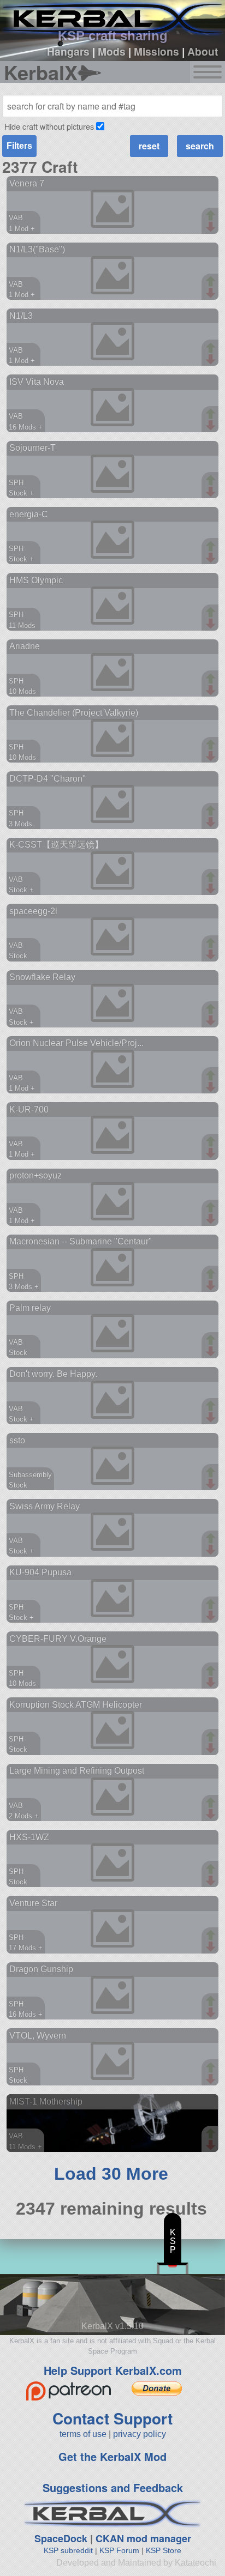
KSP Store (164, 2550)
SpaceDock (61, 2538)
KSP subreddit (68, 2550)
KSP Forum (119, 2550)
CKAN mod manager (143, 2538)
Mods (112, 51)
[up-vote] (212, 216)
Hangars (68, 51)
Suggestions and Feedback (113, 2487)
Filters (19, 146)
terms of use (83, 2434)
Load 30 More (111, 2174)
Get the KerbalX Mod (112, 2456)
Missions (156, 51)
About (203, 51)
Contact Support (112, 2418)
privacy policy (140, 2434)
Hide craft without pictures (49, 126)
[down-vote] (212, 227)
